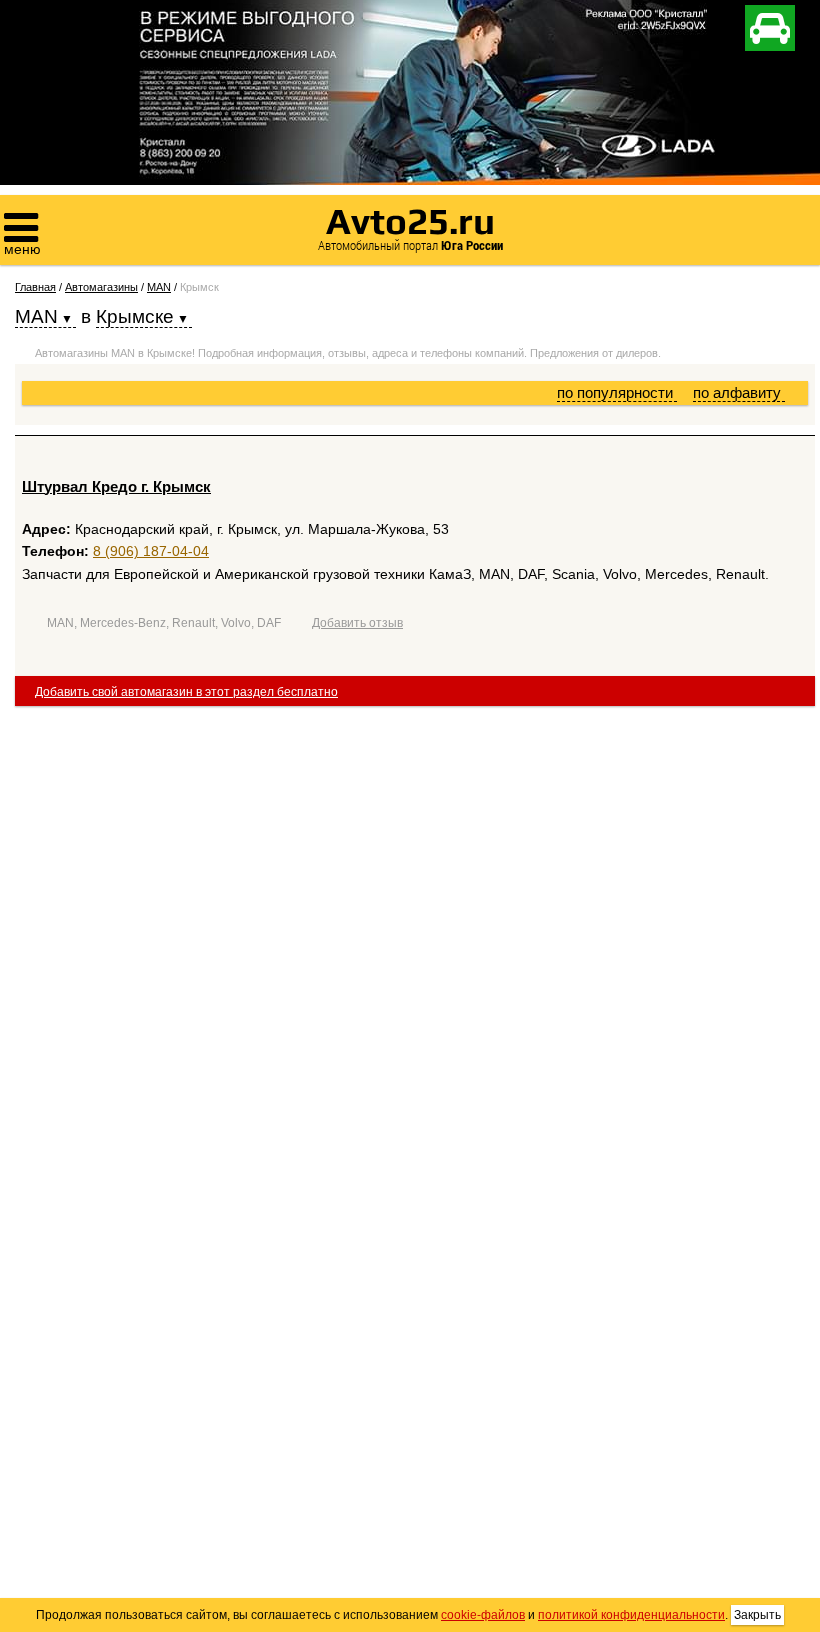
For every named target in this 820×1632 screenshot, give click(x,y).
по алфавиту (739, 392)
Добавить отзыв (357, 623)
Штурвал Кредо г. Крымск (116, 486)
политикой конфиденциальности (631, 1615)
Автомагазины (101, 287)
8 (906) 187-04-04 (151, 551)
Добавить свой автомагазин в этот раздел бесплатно (186, 692)
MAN (159, 287)
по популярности (617, 392)
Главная (35, 287)
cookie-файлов (483, 1615)
